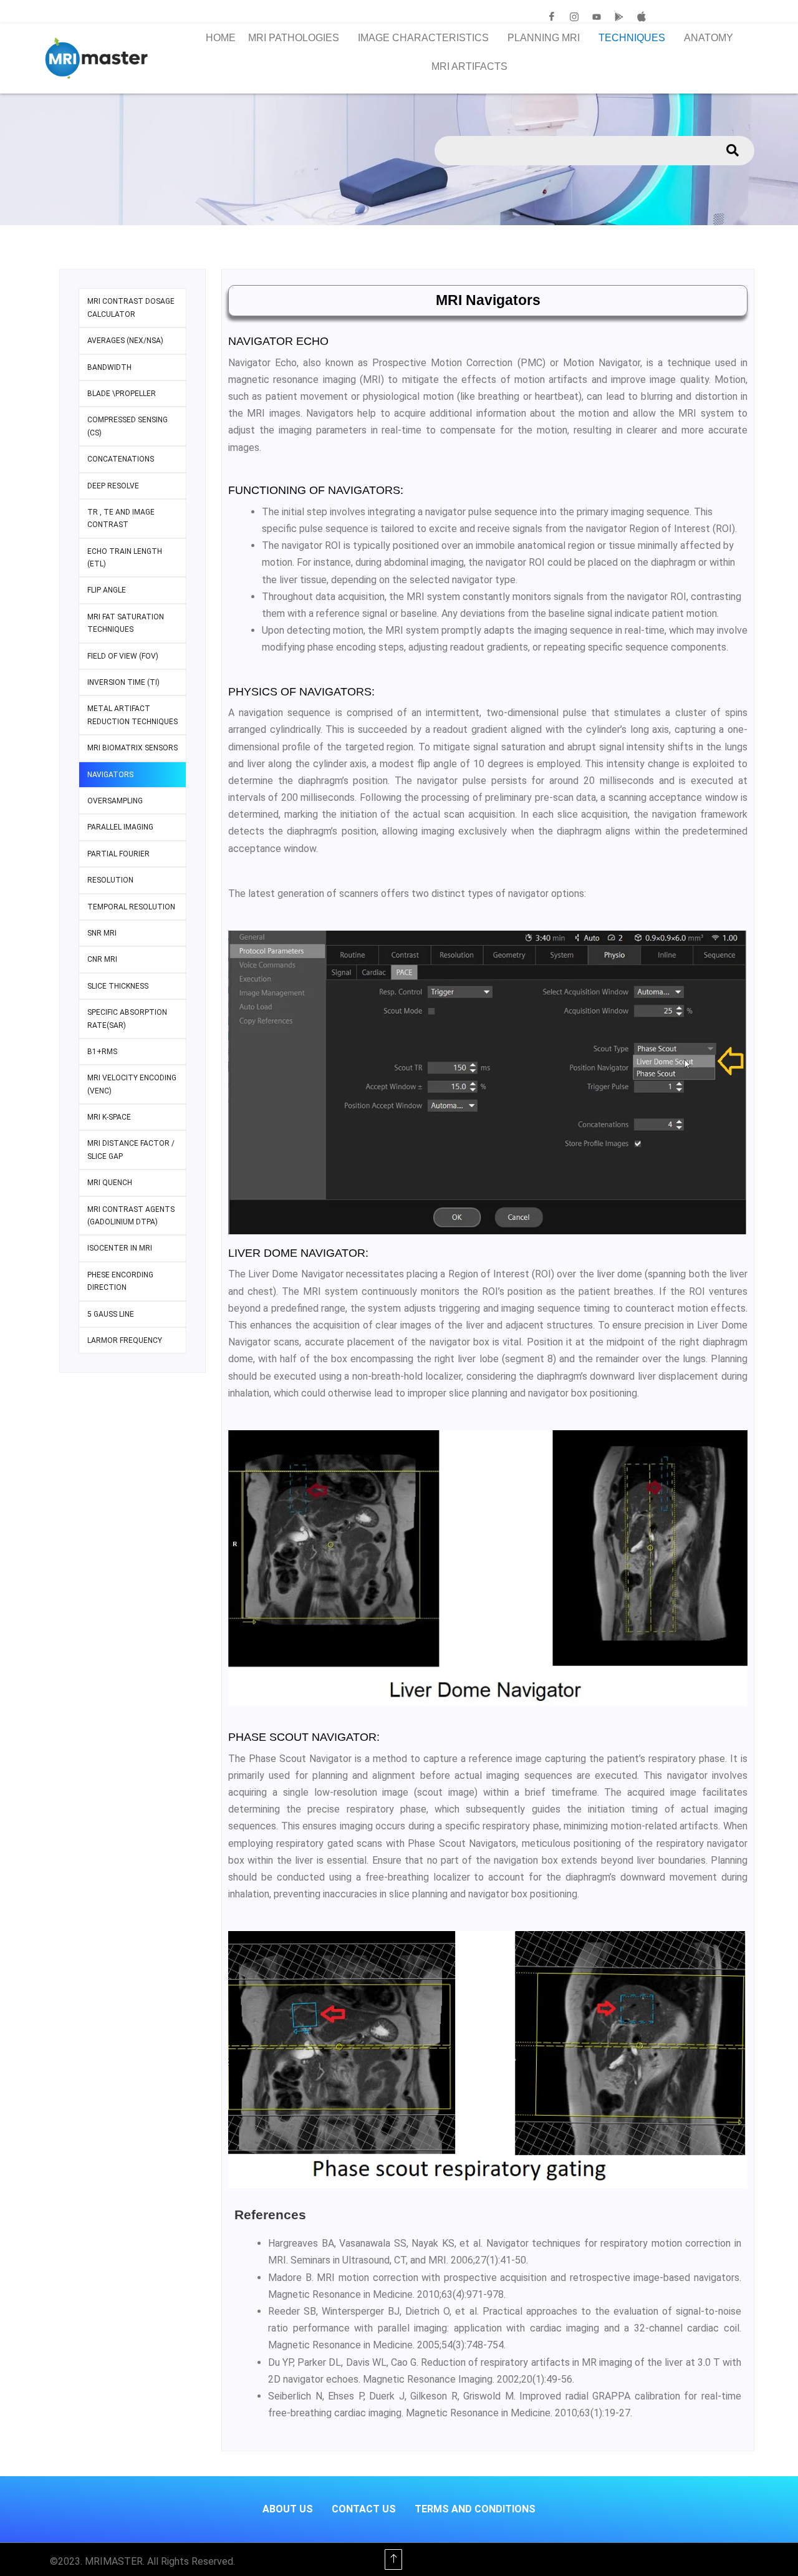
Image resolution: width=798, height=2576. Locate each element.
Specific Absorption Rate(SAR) (127, 1019)
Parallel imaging (120, 827)
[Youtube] (597, 17)
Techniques (632, 38)
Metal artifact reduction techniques (132, 715)
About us (288, 2509)
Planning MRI (544, 38)
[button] (297, 38)
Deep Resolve (113, 486)
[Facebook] (552, 17)
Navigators (110, 775)
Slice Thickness (118, 986)
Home (221, 38)
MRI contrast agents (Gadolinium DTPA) (131, 1216)
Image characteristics (423, 38)
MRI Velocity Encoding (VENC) (132, 1084)
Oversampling (115, 801)
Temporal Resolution (131, 907)
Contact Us (364, 2509)
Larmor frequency (125, 1340)
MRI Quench (110, 1183)
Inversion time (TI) (123, 682)
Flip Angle (107, 590)
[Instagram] (574, 17)
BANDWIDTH (109, 367)
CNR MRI (102, 959)
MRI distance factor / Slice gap (131, 1150)
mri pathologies (294, 38)
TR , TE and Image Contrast (121, 518)
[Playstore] (619, 17)
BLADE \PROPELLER (122, 394)
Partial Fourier (118, 854)
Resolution (110, 880)
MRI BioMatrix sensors (132, 748)
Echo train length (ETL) (125, 558)
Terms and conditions (475, 2509)
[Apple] (642, 17)
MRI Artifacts (469, 66)
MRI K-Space (109, 1117)
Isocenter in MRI (120, 1248)
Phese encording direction (120, 1281)
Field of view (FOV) (123, 656)
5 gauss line (111, 1314)
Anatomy (709, 38)
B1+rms (102, 1052)
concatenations (121, 459)
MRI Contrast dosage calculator (131, 307)
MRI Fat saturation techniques (126, 623)
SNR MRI (102, 933)
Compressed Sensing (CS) (127, 426)
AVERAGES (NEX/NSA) (125, 341)
